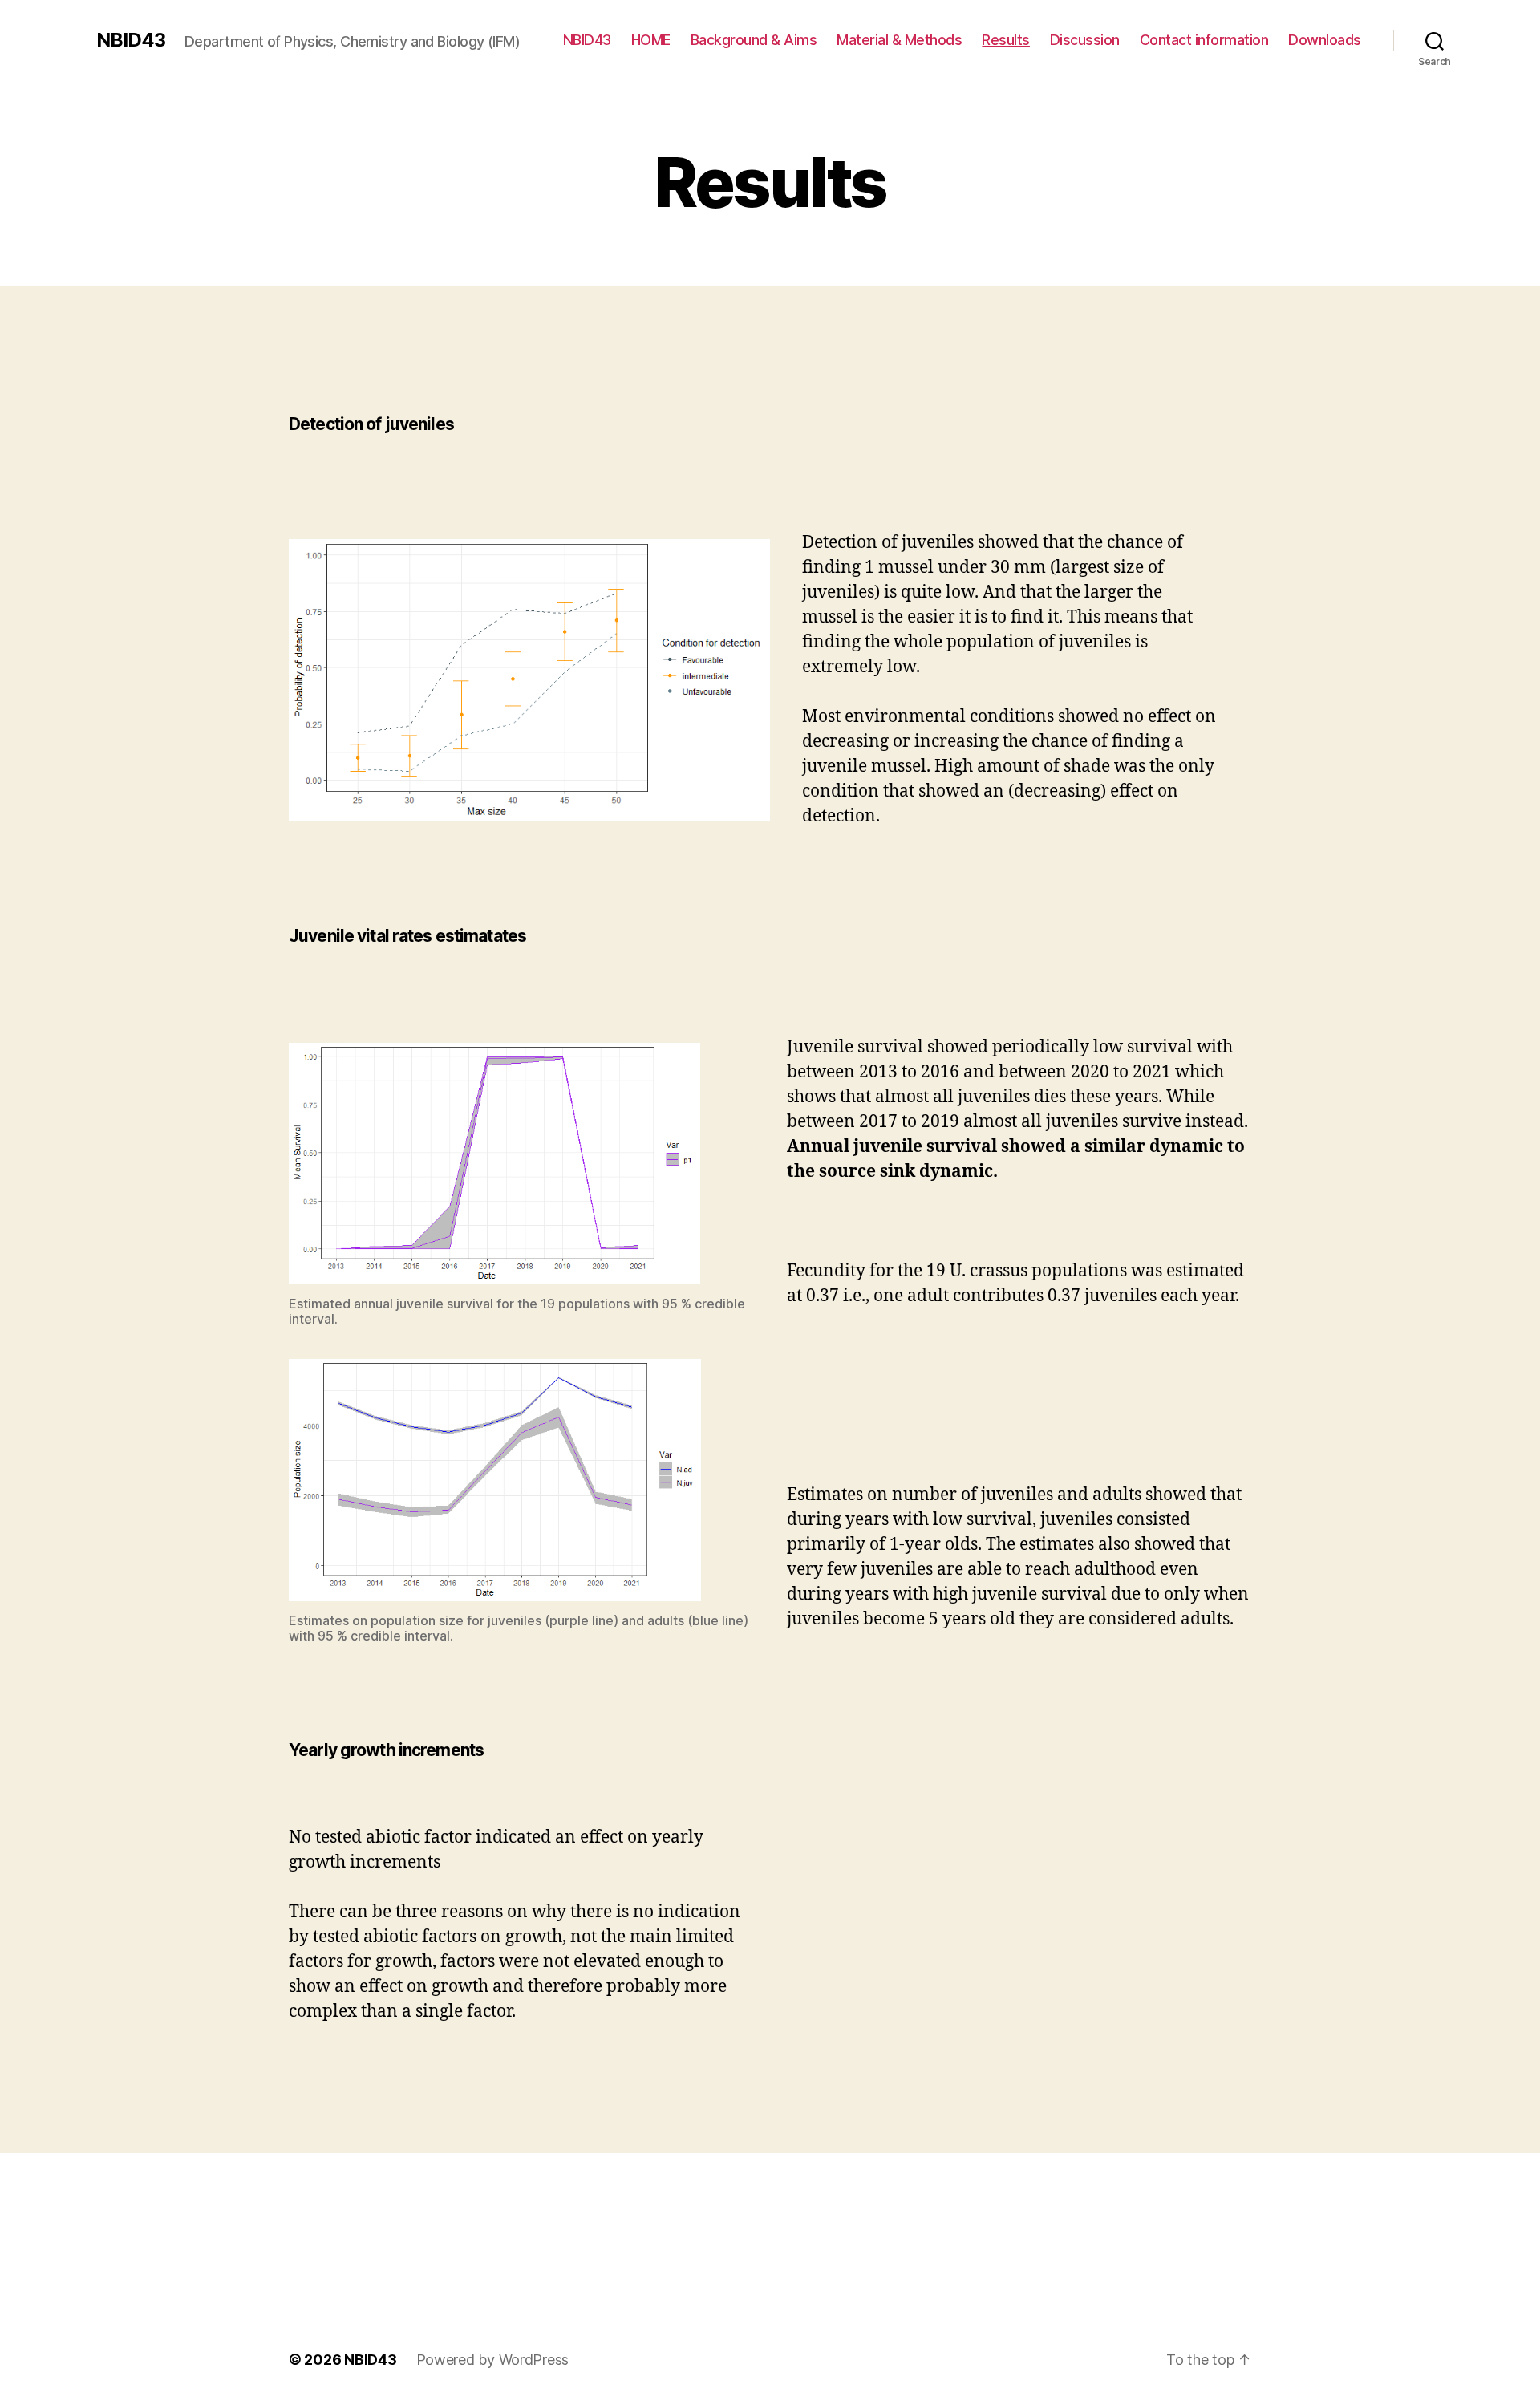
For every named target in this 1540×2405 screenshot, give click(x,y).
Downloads (1325, 40)
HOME (651, 40)
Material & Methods (899, 40)
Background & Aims (754, 40)
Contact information (1204, 40)
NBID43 (131, 40)
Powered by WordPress (493, 2360)
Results (1006, 40)
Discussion (1085, 40)
